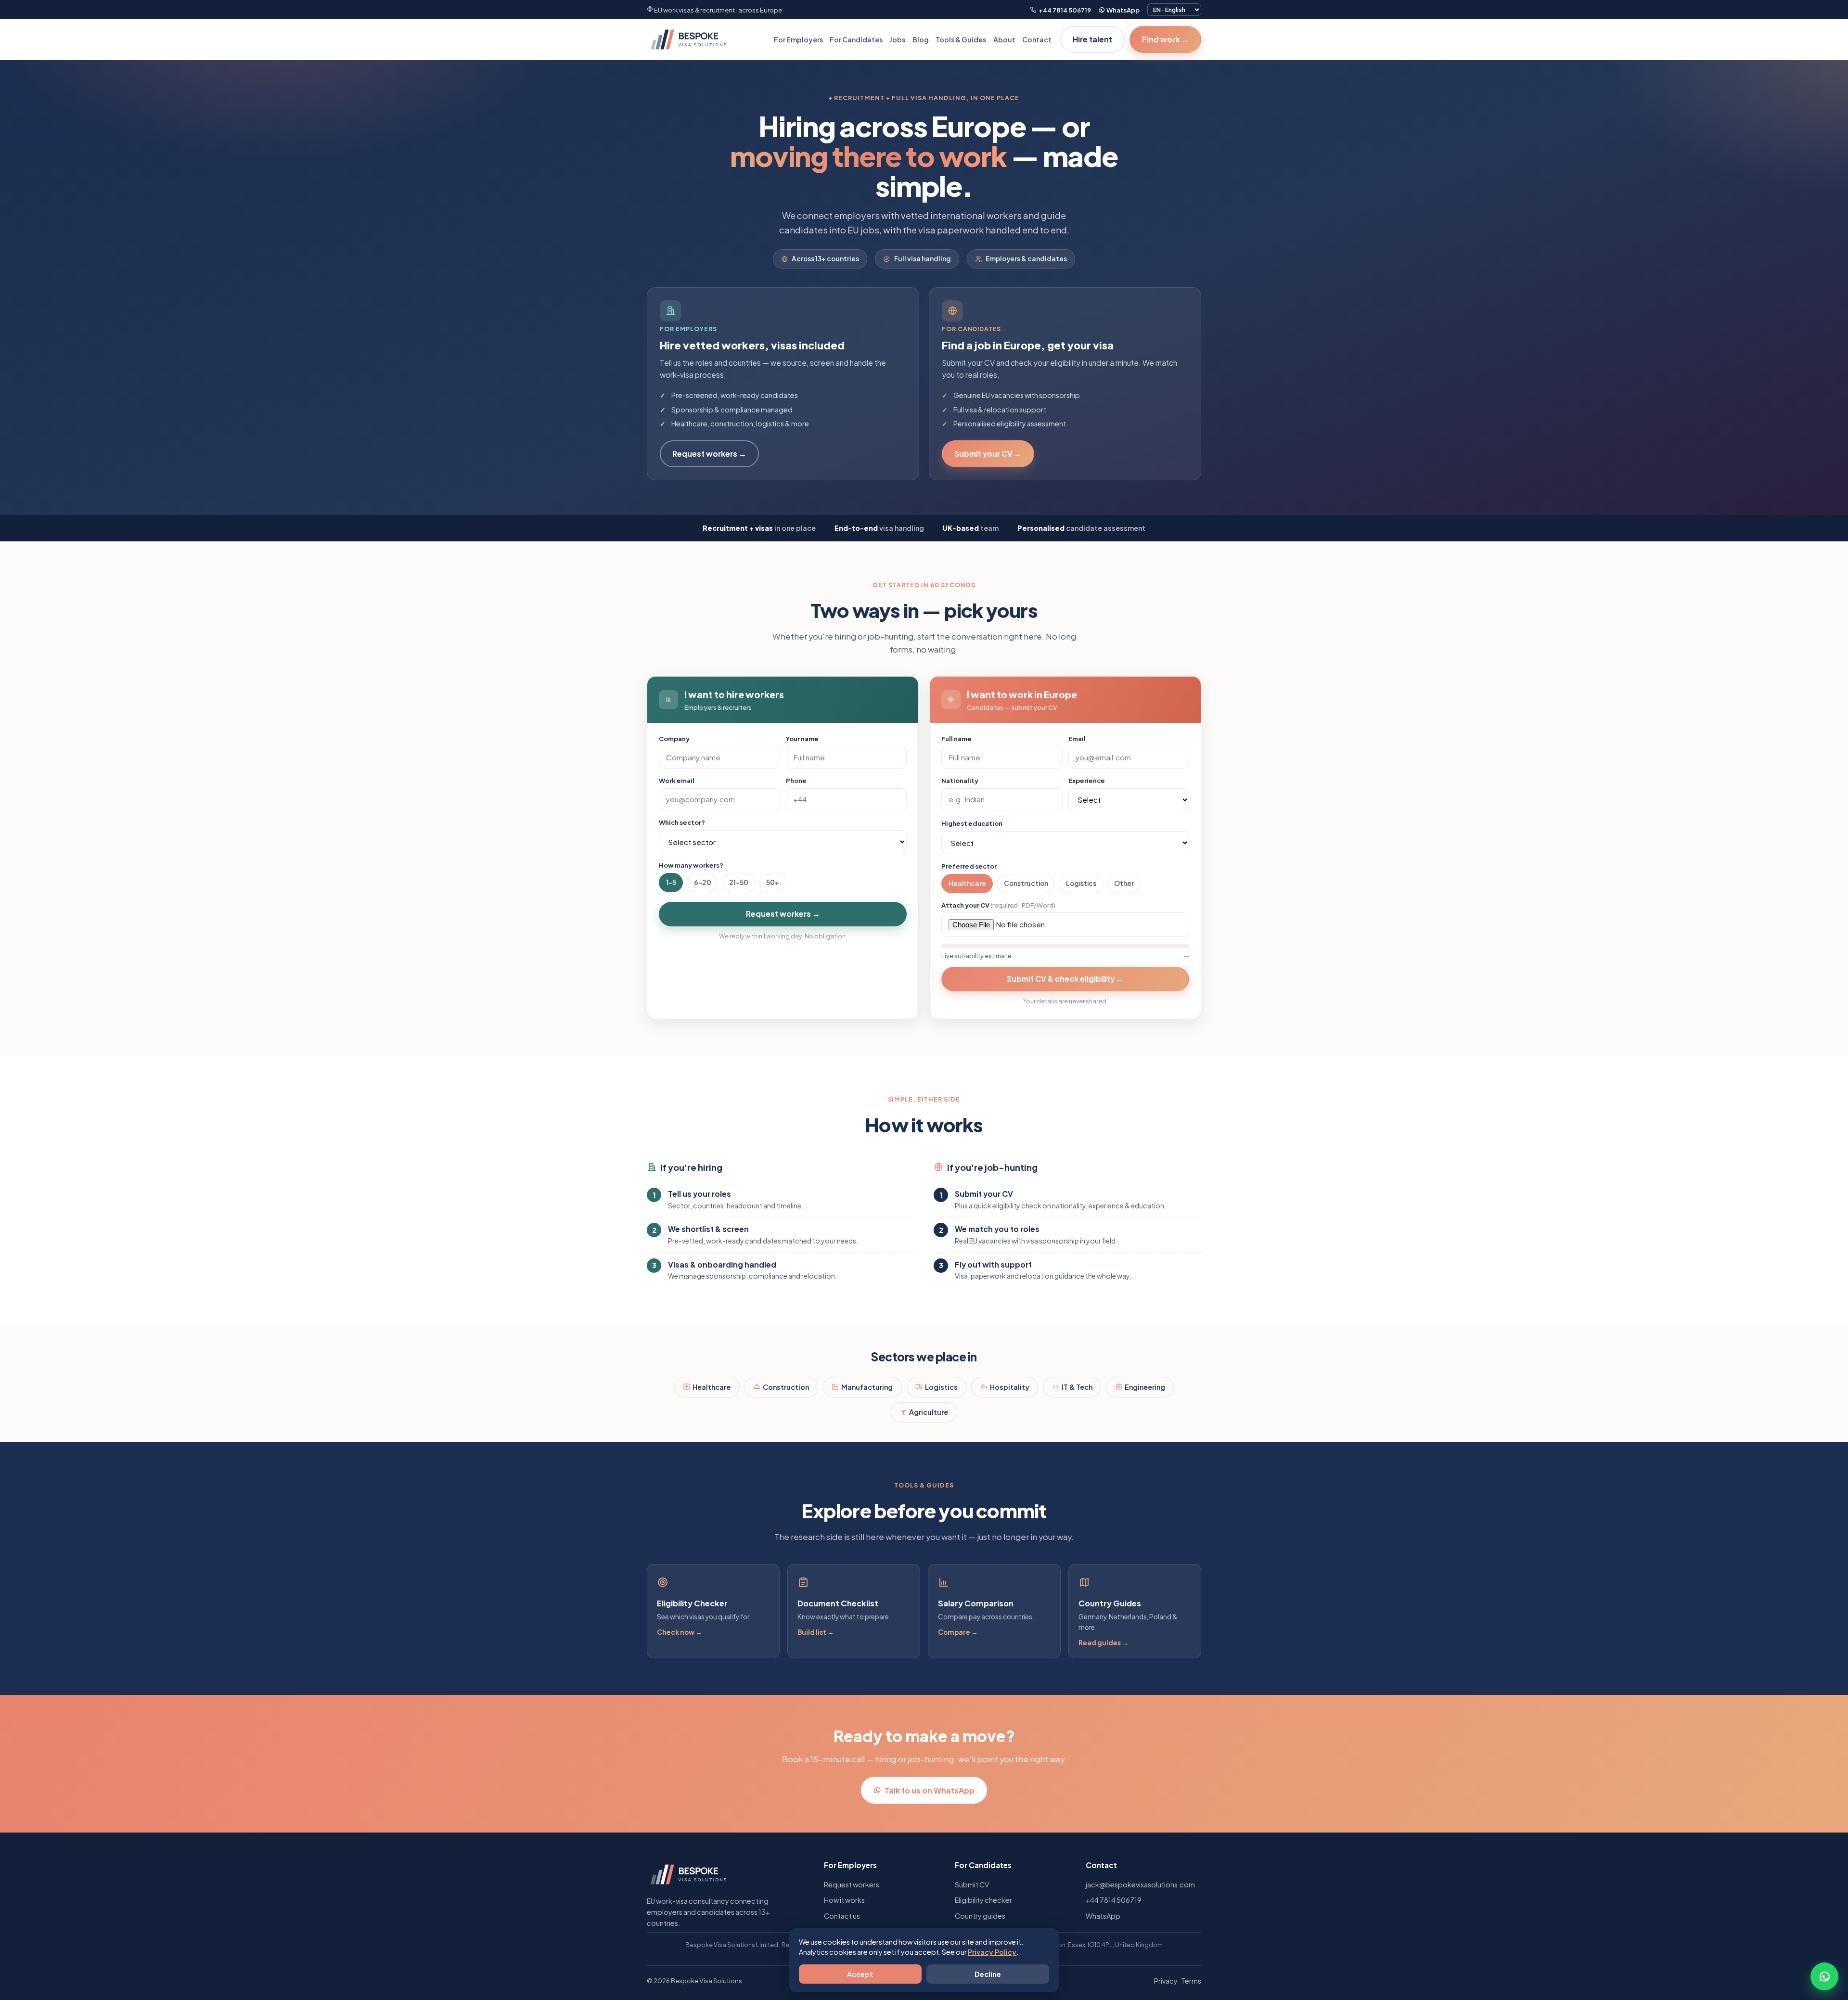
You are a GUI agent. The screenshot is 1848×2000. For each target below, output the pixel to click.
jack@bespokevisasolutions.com (1140, 1885)
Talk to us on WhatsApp (930, 1790)
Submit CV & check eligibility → (1065, 979)
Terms (1191, 1981)
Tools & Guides (961, 39)
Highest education (972, 823)
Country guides (980, 1916)
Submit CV (972, 1885)
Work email (677, 780)
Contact (1037, 39)
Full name (956, 738)
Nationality (960, 780)
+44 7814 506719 (1064, 10)
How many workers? (691, 865)
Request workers (852, 1885)
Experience (1087, 780)
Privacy (1166, 1981)
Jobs (897, 39)
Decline (988, 1974)
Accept (860, 1974)
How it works (844, 1900)
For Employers (798, 39)
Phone (796, 780)
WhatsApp (1123, 10)
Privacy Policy (992, 1952)
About (1004, 39)
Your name (802, 738)
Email (1077, 738)
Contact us (842, 1916)
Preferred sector (969, 866)
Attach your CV (998, 905)
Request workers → (709, 454)
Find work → (1165, 39)
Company (674, 738)
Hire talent (1092, 39)
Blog (921, 39)
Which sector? (682, 822)
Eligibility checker (983, 1900)
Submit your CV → (988, 454)
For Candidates (856, 39)
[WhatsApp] (1824, 1976)
